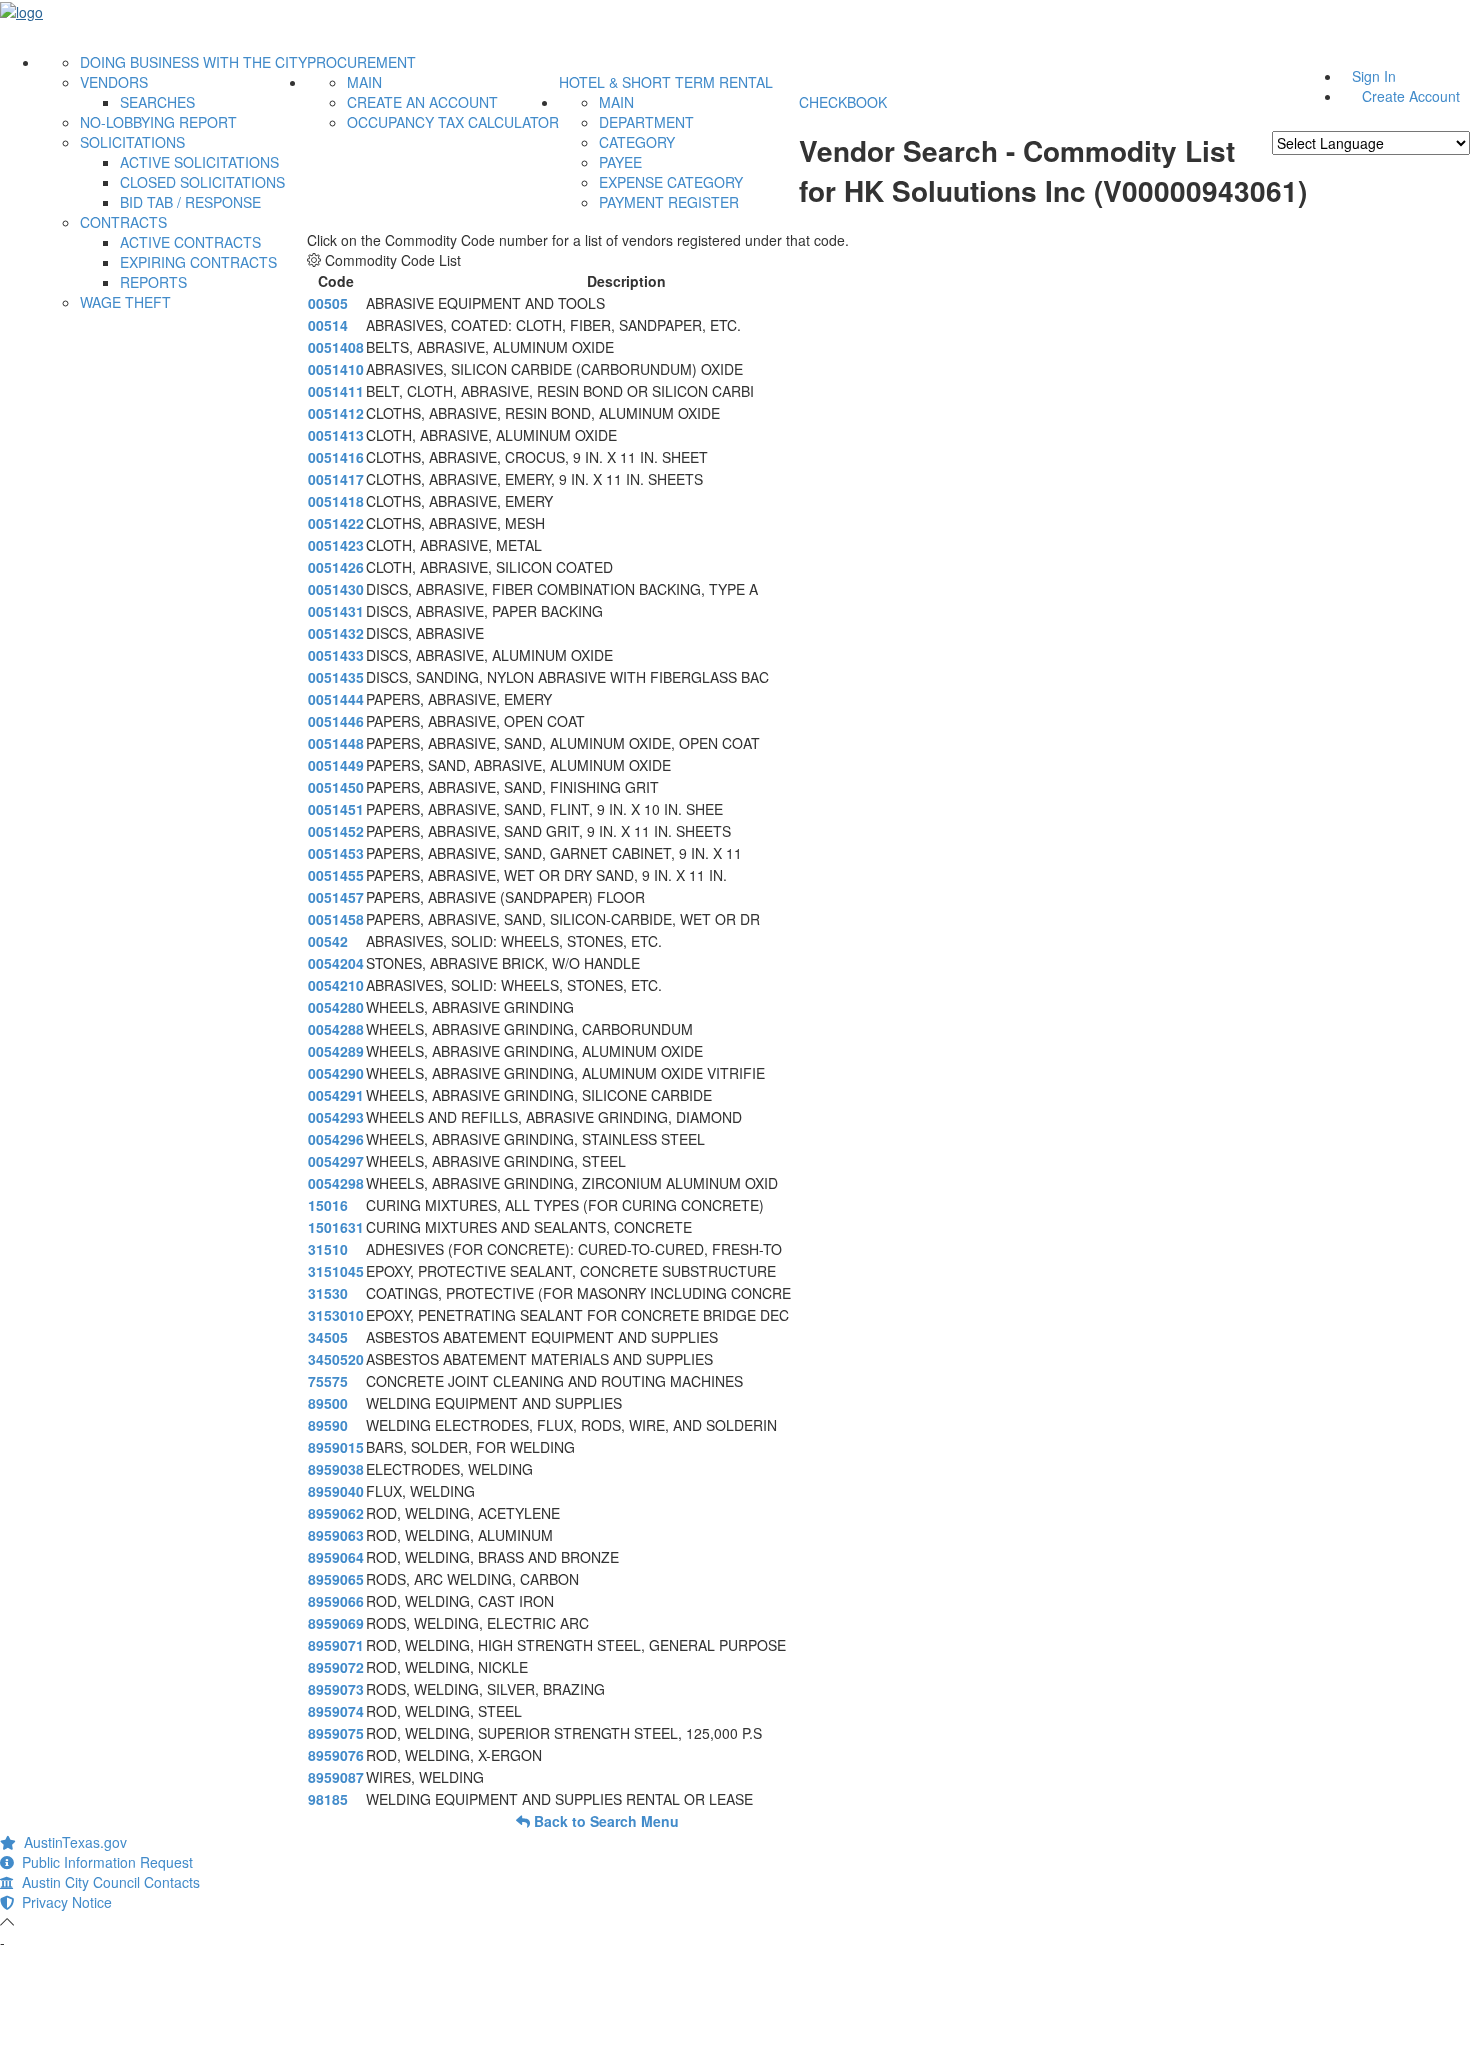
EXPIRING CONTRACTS (198, 262)
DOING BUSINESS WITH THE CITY (193, 62)
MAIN (364, 82)
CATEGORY (637, 142)
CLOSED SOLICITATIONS (202, 182)
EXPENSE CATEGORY (671, 182)
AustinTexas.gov (71, 1842)
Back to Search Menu (604, 1821)
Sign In (1374, 76)
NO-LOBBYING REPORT (158, 122)
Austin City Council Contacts (107, 1882)
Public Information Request (103, 1862)
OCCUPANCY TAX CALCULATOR (453, 122)
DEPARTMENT (646, 122)
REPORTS (153, 282)
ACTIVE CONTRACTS (190, 242)
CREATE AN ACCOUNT (422, 102)
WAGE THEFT (125, 302)
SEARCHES (157, 102)
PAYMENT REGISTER (669, 202)
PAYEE (620, 162)
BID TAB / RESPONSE (190, 202)
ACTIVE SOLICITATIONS (199, 162)
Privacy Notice (63, 1902)
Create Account (1411, 96)
